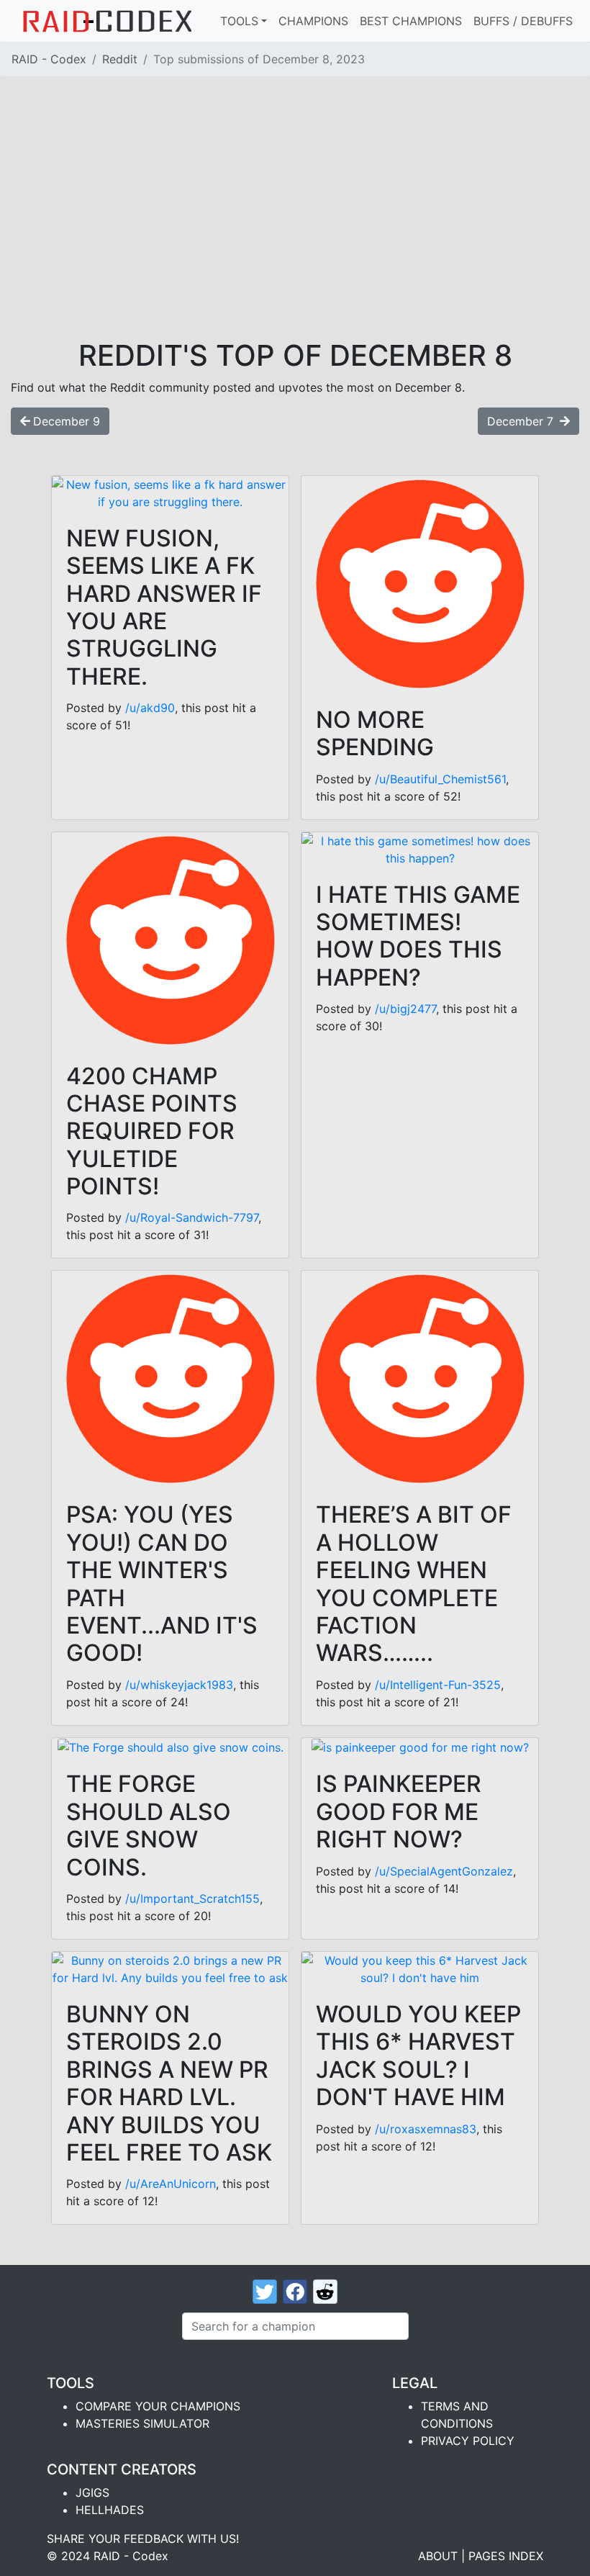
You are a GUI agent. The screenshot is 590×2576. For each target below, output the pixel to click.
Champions (313, 21)
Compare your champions (158, 2406)
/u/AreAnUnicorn (171, 2184)
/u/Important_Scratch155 (192, 1899)
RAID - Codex (49, 59)
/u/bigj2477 (405, 1009)
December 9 (67, 421)
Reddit (120, 59)
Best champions (411, 21)
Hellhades (110, 2510)
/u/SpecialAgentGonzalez (444, 1871)
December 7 (522, 421)
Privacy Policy (468, 2441)
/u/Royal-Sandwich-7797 (192, 1217)
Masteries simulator (142, 2423)
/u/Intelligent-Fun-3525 (438, 1685)
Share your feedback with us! (143, 2539)
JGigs (92, 2492)
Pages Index (506, 2556)
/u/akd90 (150, 708)
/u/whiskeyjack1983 (179, 1685)
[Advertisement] (295, 230)
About (438, 2556)
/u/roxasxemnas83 (426, 2129)
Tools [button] (239, 21)
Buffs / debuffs (523, 21)
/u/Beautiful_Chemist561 (440, 779)
